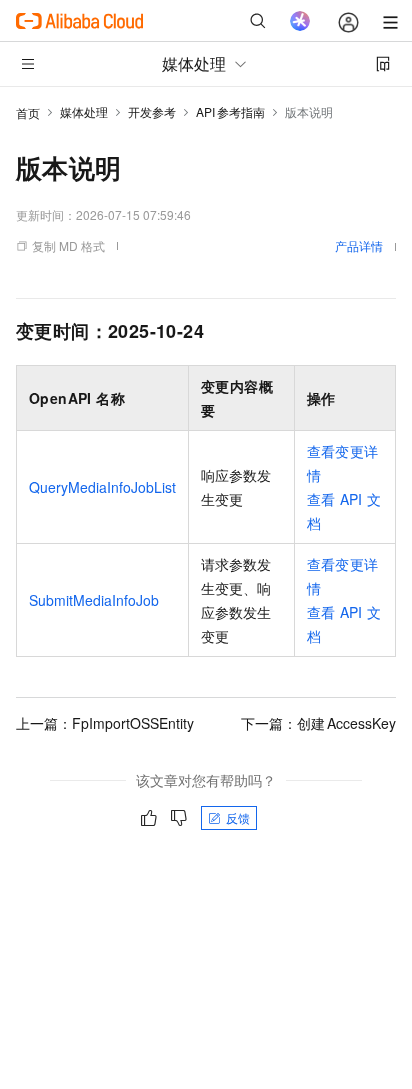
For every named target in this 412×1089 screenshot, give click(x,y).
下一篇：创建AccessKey (318, 723)
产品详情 (359, 245)
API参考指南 (230, 111)
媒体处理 (84, 111)
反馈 (238, 817)
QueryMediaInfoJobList (102, 487)
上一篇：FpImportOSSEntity (105, 723)
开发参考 (152, 111)
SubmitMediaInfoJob (94, 600)
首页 (28, 112)
